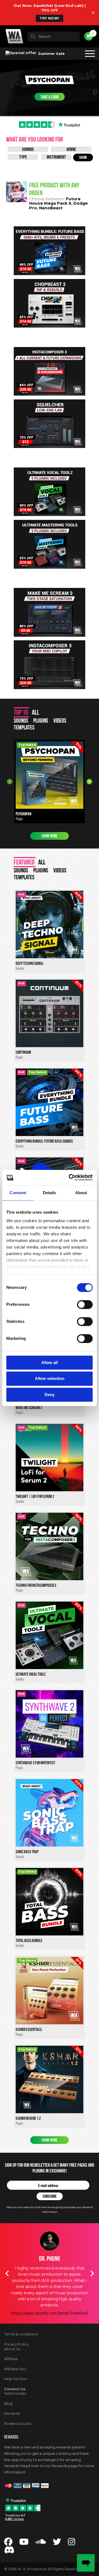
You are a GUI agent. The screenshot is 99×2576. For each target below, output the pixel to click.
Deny (50, 1395)
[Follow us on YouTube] (24, 2543)
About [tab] (81, 1193)
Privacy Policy (16, 2344)
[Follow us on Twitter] (57, 2543)
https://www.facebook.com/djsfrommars (50, 2313)
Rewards (12, 2413)
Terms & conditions (21, 2334)
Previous (10, 782)
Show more (50, 836)
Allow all (50, 1362)
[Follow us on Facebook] (8, 2543)
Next (89, 782)
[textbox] (54, 36)
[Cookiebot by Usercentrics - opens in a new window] (70, 1177)
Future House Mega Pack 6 (55, 201)
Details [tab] (50, 1193)
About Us (12, 2349)
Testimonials (15, 2393)
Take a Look (50, 97)
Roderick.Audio (18, 2424)
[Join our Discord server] (9, 2552)
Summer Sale (51, 53)
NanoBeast (51, 208)
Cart (93, 33)
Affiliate (11, 2359)
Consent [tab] (18, 1193)
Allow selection (50, 1379)
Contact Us (15, 2389)
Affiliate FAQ (15, 2369)
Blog (8, 2404)
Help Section (16, 2379)
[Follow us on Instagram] (71, 2543)
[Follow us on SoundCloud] (41, 2543)
